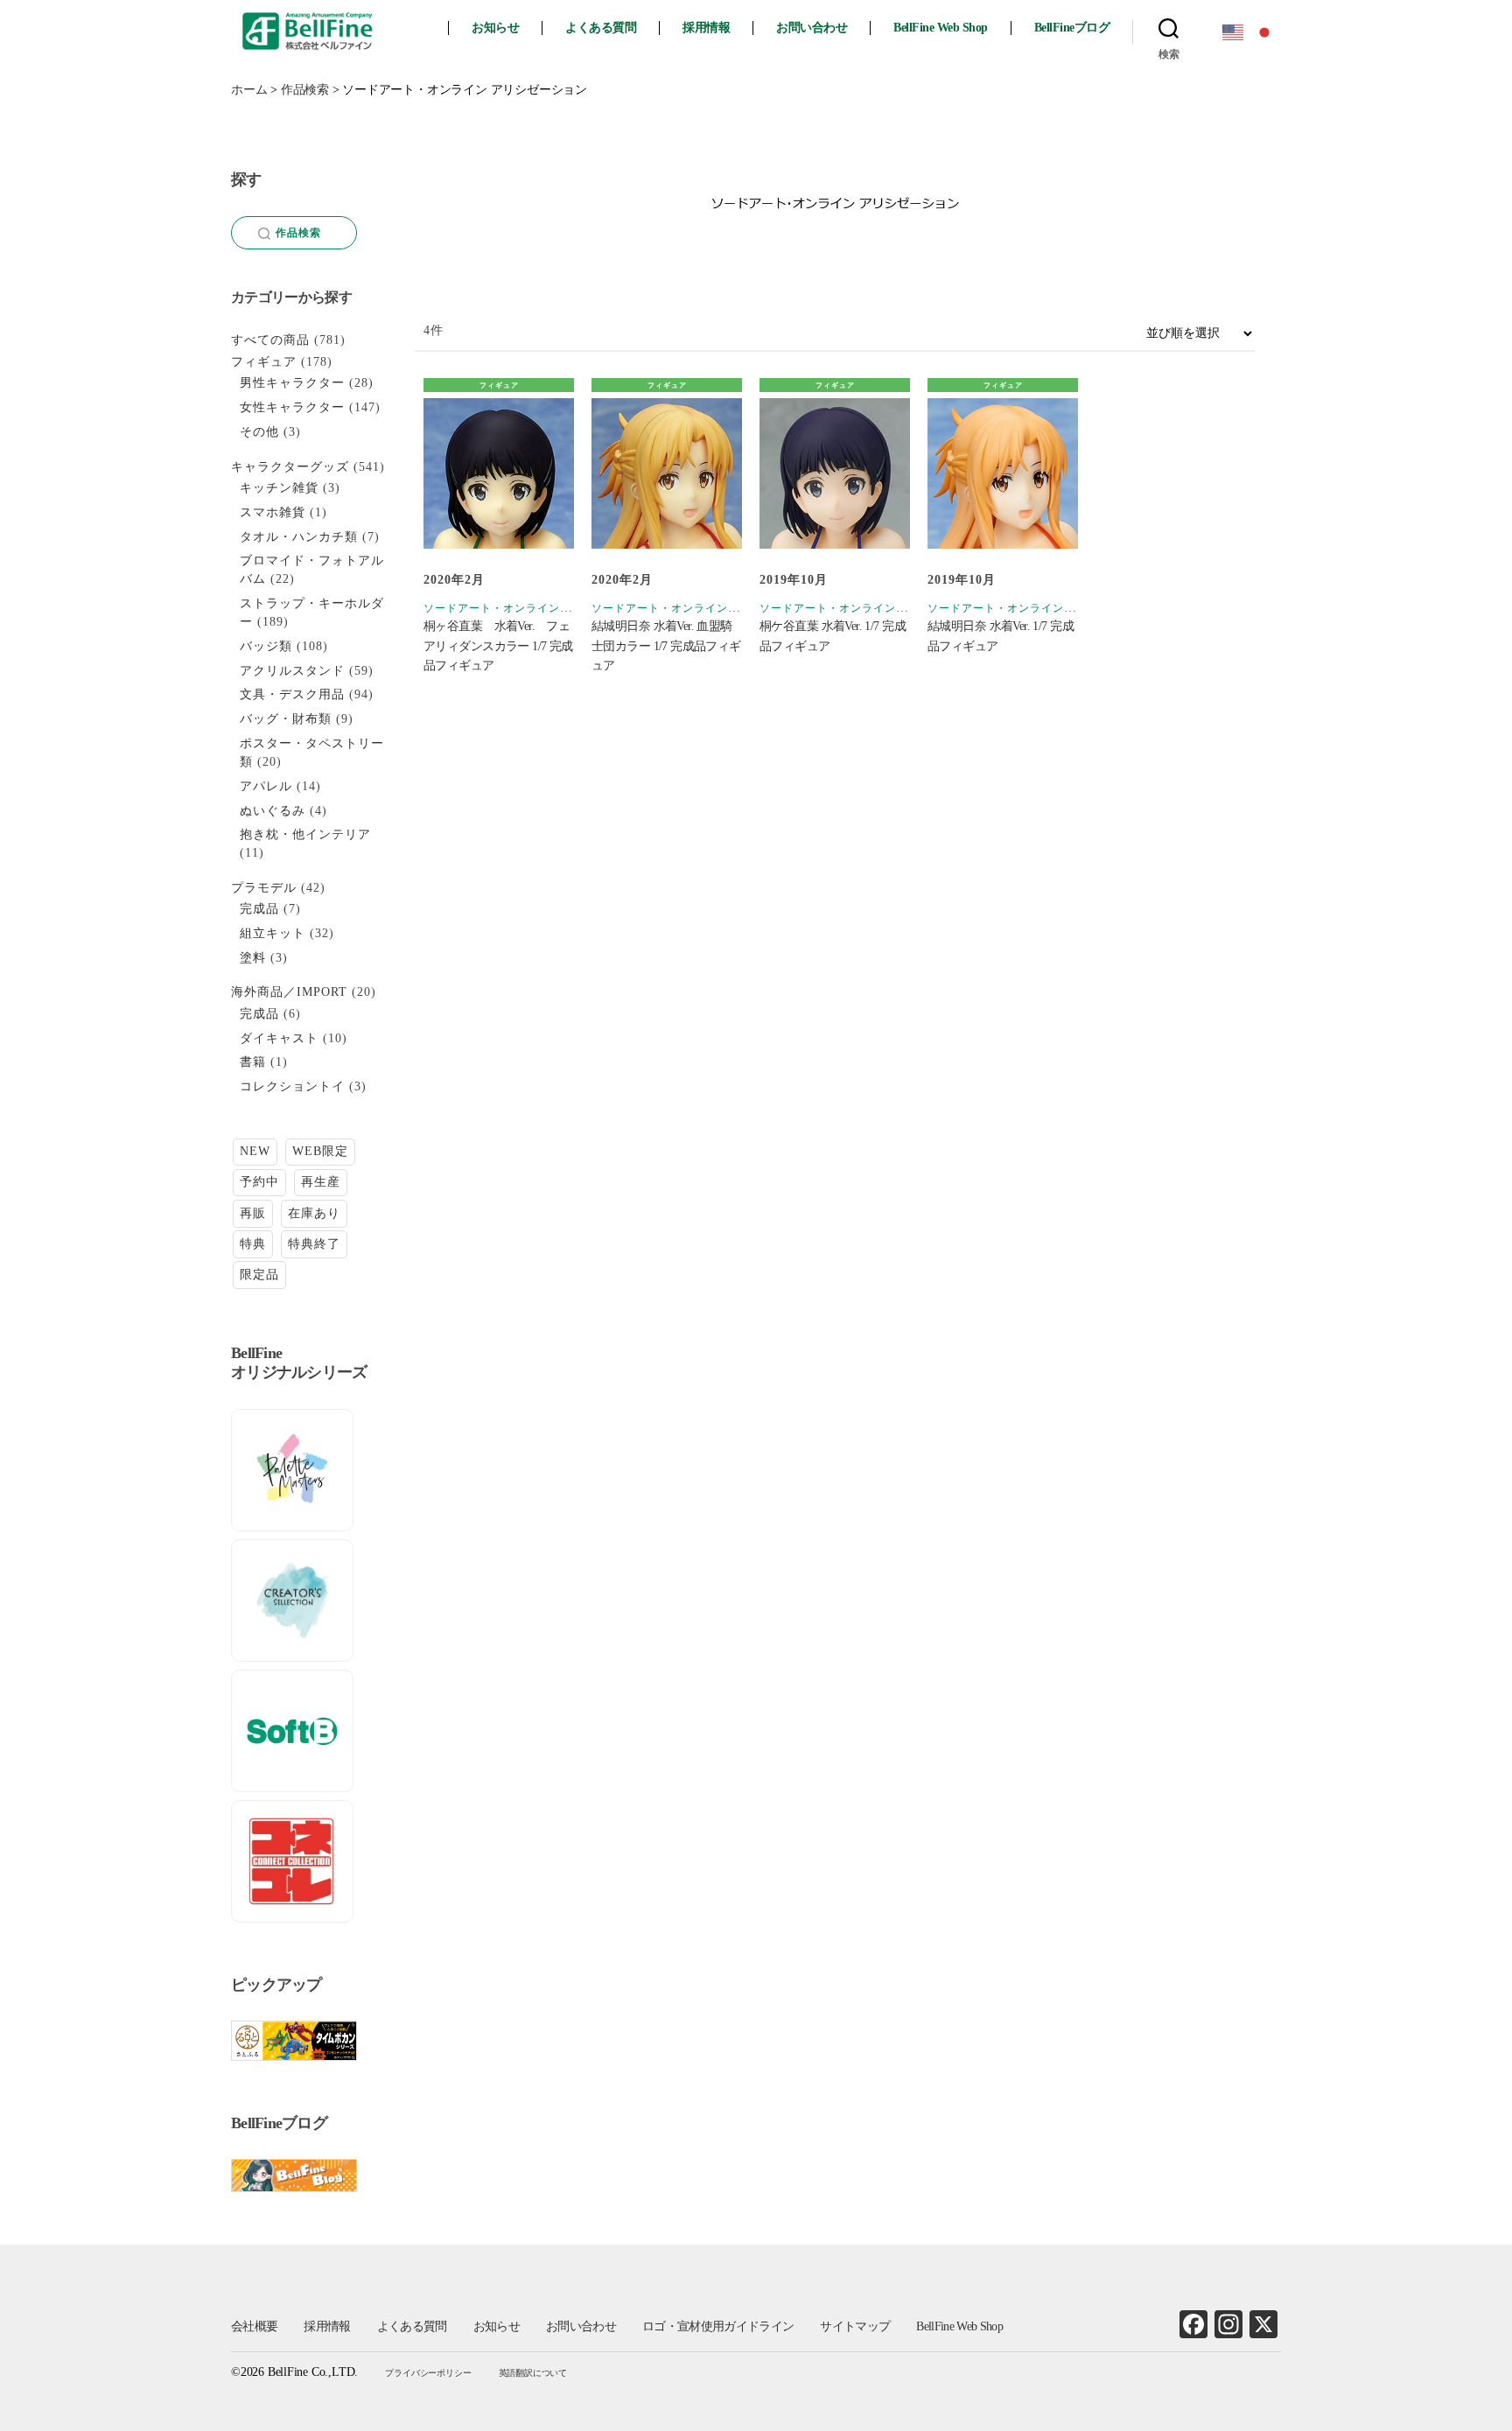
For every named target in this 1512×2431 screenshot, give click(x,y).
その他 (259, 432)
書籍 (253, 1062)
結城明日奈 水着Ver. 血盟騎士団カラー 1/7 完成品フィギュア (666, 646)
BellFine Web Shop (941, 28)
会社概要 (254, 2326)
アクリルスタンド (292, 671)
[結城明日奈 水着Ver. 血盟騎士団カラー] (667, 473)
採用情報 (706, 28)
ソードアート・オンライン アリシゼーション (539, 608)
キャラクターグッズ (290, 467)
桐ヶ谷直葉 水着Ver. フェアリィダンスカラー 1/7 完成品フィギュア (498, 646)
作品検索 (299, 233)
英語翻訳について (533, 2373)
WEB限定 (320, 1151)
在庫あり (314, 1213)
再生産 (321, 1182)
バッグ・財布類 (286, 719)
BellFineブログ (1072, 28)
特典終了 (314, 1244)
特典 (253, 1244)
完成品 (259, 909)
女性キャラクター (292, 407)
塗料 (253, 958)
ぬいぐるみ (273, 811)
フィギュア (499, 385)
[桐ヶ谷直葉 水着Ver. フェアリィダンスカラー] (499, 473)
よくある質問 (601, 28)
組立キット (273, 933)
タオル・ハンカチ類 (299, 537)
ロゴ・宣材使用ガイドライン (718, 2326)
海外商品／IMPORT (289, 992)
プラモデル (264, 888)
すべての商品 (270, 340)
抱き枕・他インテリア (305, 834)
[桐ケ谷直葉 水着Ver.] (835, 473)
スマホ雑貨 (273, 512)
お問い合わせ (812, 28)
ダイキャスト (279, 1038)
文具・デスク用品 (292, 694)
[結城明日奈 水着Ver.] (1003, 473)
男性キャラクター (292, 383)
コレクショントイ (292, 1086)
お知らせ (495, 28)
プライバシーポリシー (428, 2373)
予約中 (259, 1182)
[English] (1234, 31)
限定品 (259, 1275)
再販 (253, 1213)
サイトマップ (855, 2326)
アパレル (266, 786)
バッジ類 (266, 646)
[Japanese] (1265, 31)
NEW (255, 1151)
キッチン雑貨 (279, 488)
